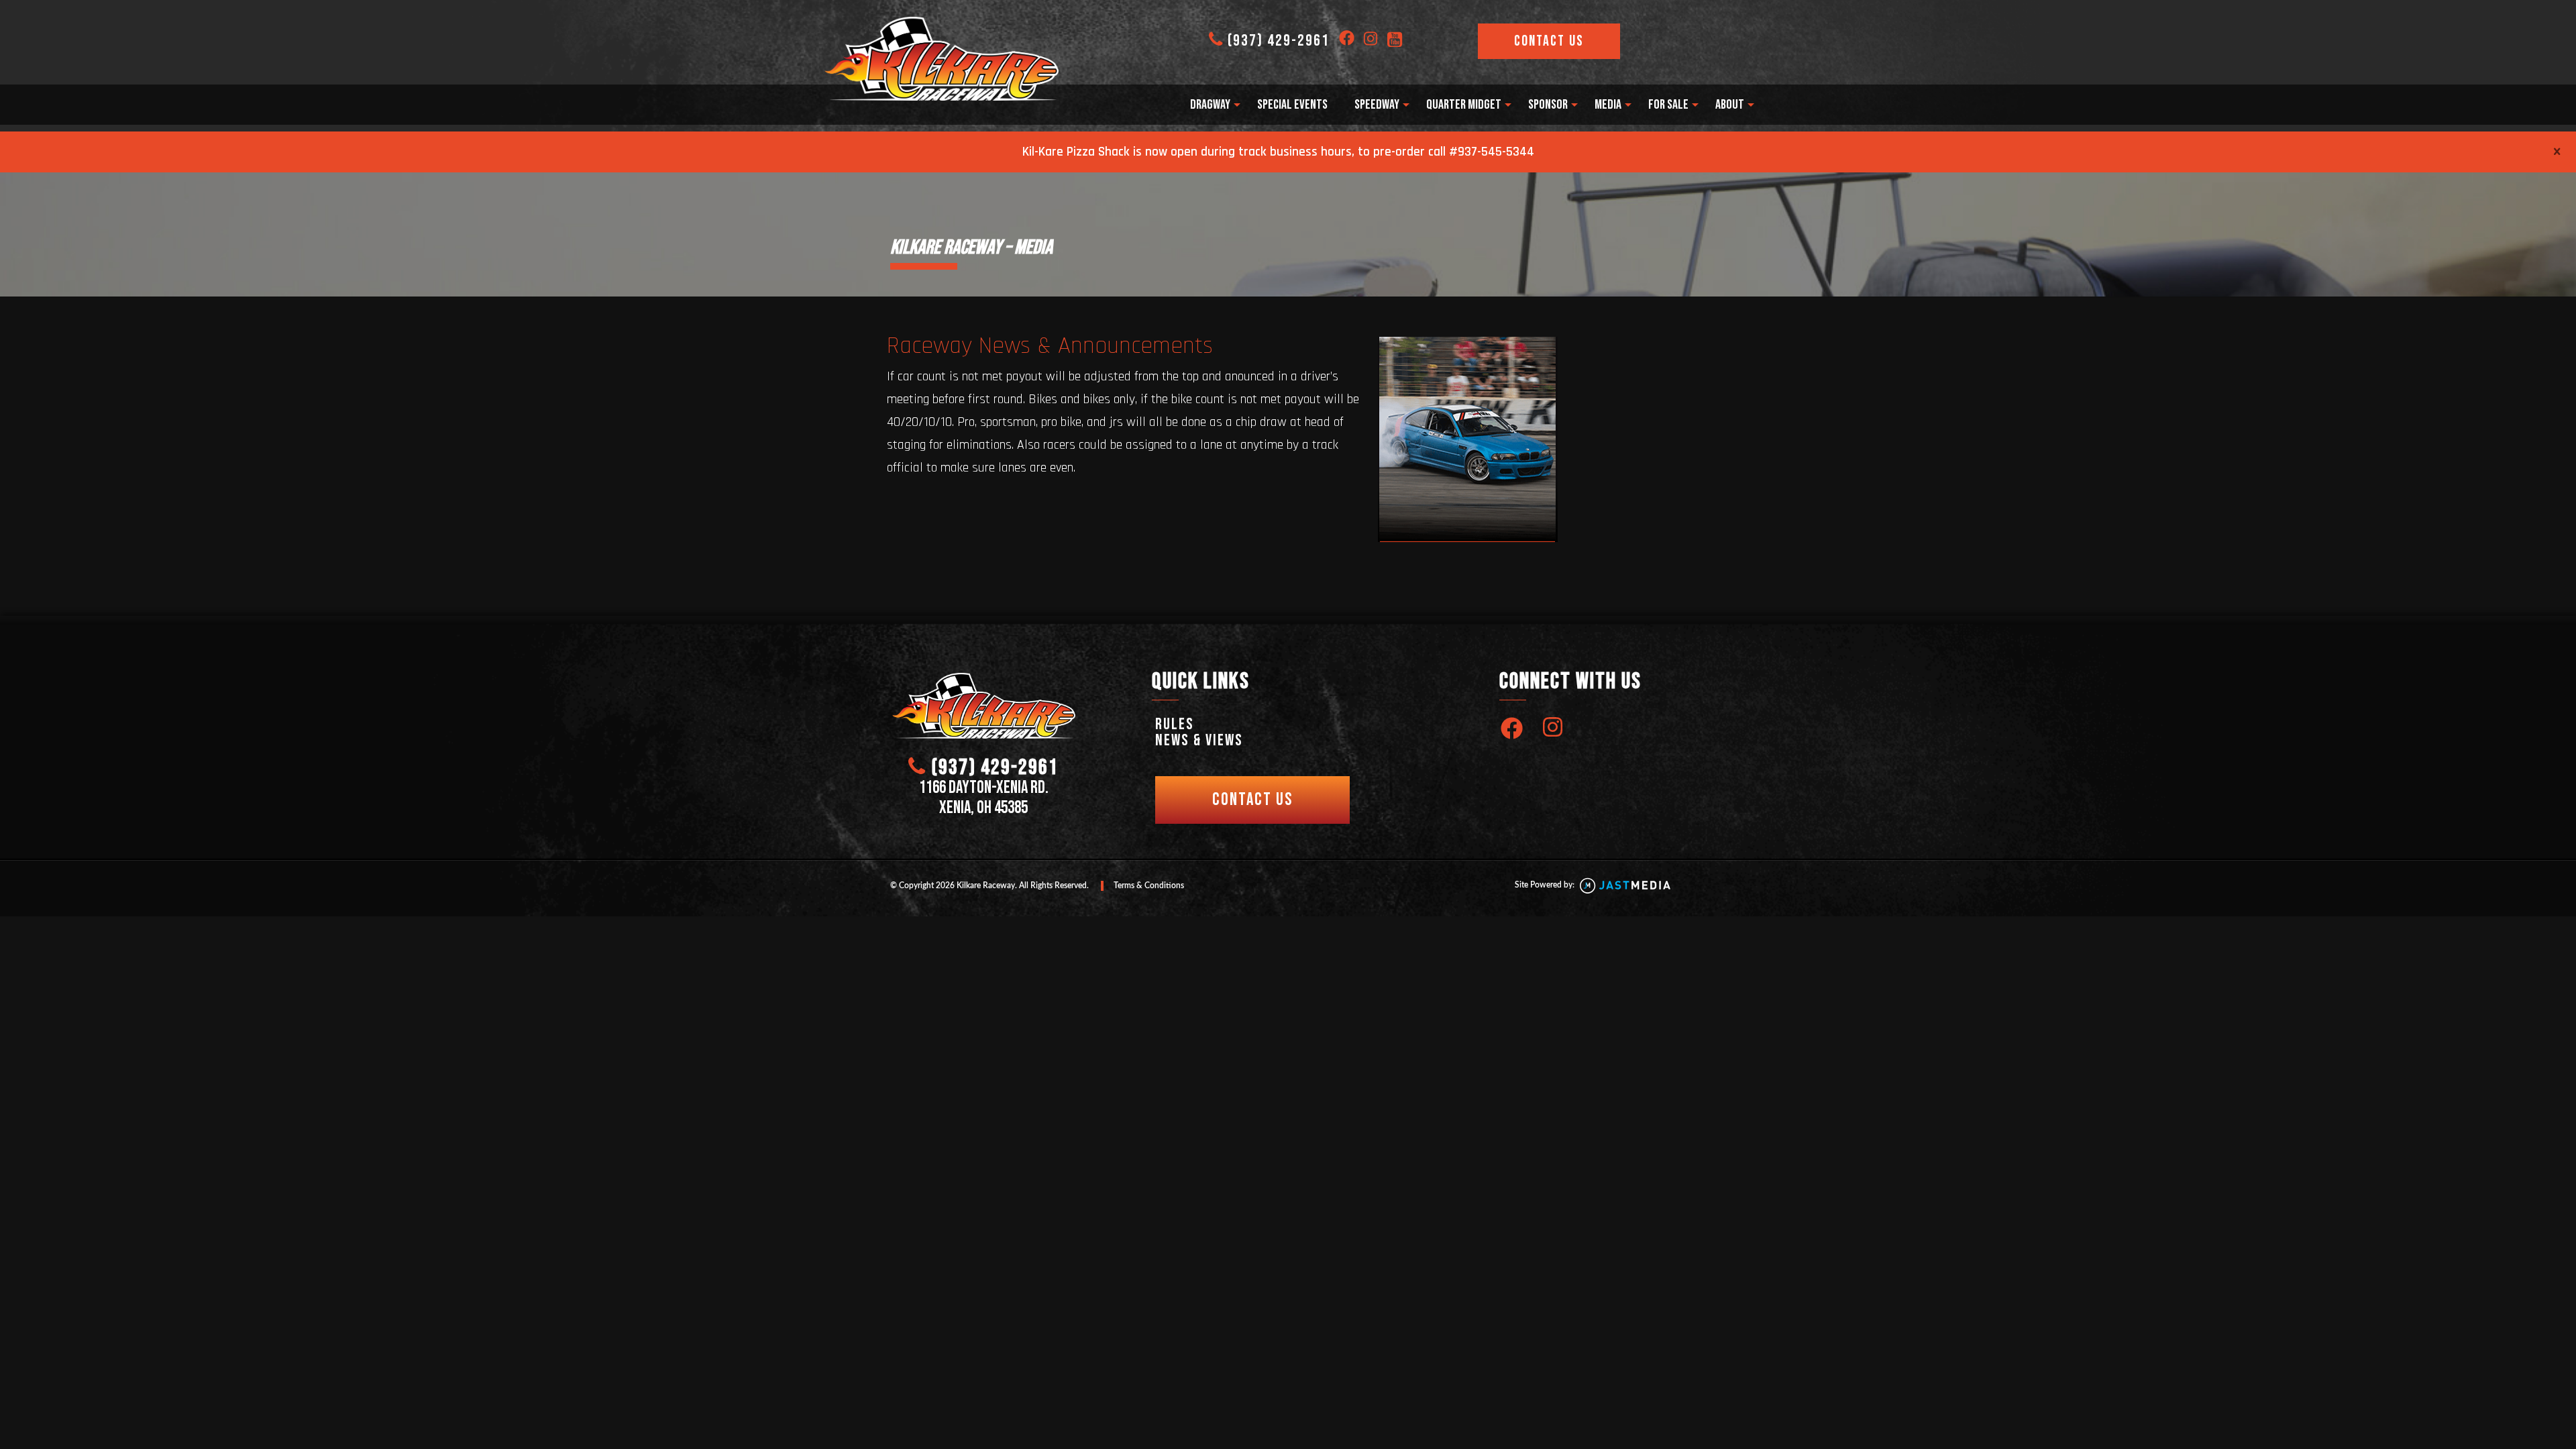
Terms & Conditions (1149, 885)
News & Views (1199, 740)
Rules (1175, 724)
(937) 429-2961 (1279, 41)
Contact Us (1549, 41)
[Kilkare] (942, 59)
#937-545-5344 (1492, 152)
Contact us (1252, 800)
